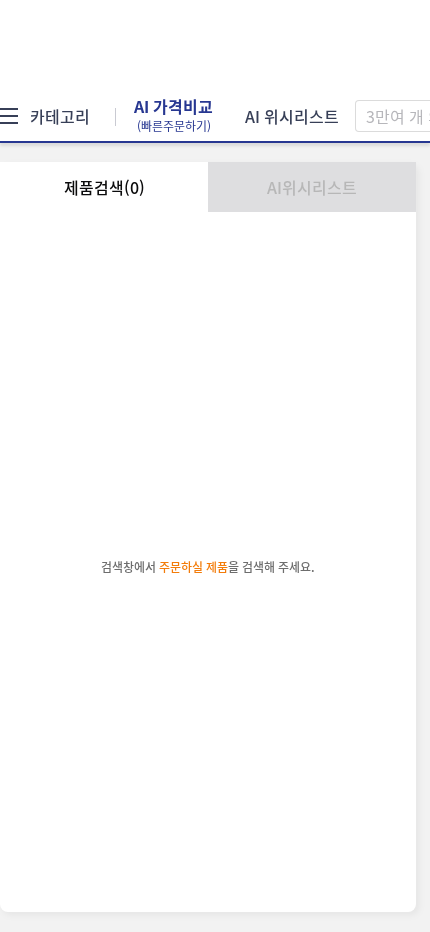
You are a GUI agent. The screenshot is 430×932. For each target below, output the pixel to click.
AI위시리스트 (312, 187)
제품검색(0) (104, 187)
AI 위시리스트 (292, 116)
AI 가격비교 (173, 116)
